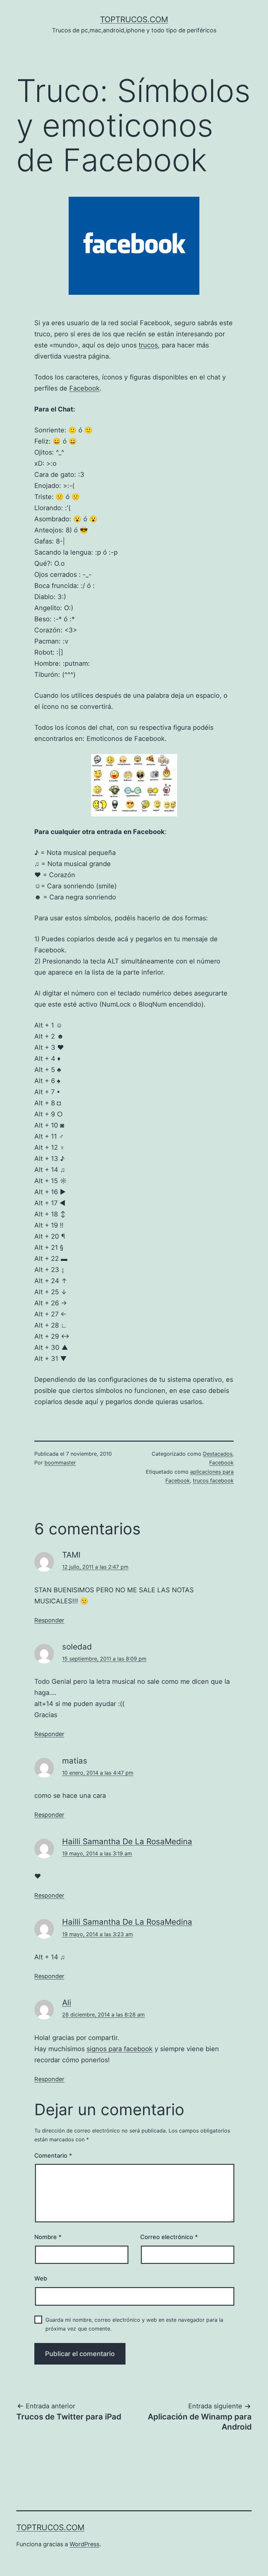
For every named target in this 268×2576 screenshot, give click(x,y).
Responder (49, 1620)
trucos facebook (213, 1480)
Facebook (84, 388)
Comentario (53, 2156)
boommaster (60, 1463)
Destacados (218, 1454)
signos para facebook (120, 2049)
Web (41, 2278)
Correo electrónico (169, 2237)
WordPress (84, 2544)
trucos (148, 345)
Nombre (48, 2237)
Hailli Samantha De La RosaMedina (127, 1841)
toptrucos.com (134, 19)
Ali (67, 2003)
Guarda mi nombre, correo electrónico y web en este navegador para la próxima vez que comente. (134, 2324)
